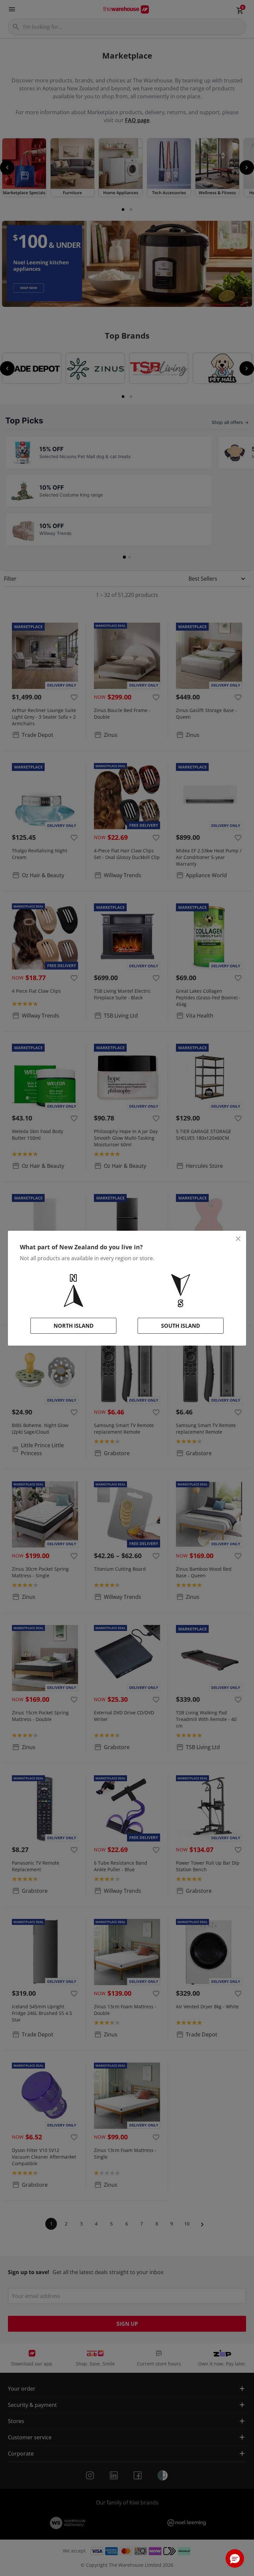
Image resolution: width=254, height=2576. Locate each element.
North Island (74, 1326)
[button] (235, 2558)
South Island (181, 1326)
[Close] (238, 1239)
